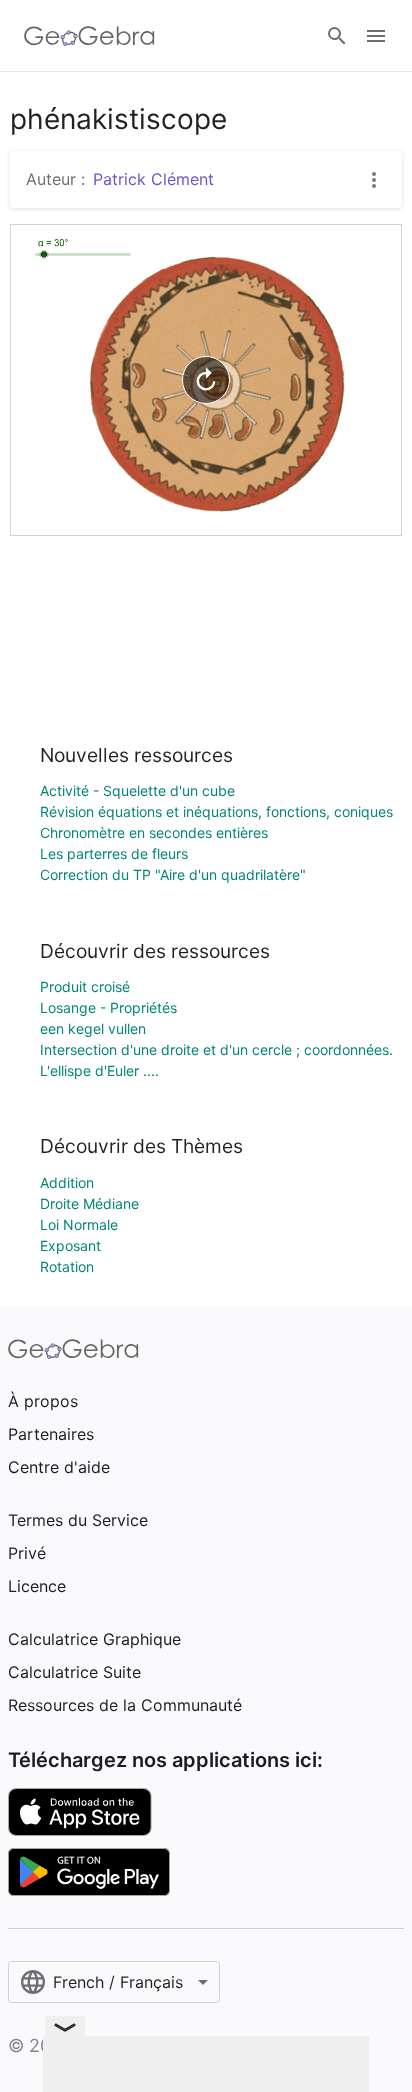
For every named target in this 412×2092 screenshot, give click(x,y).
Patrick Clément (153, 179)
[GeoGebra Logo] (89, 36)
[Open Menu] (376, 36)
